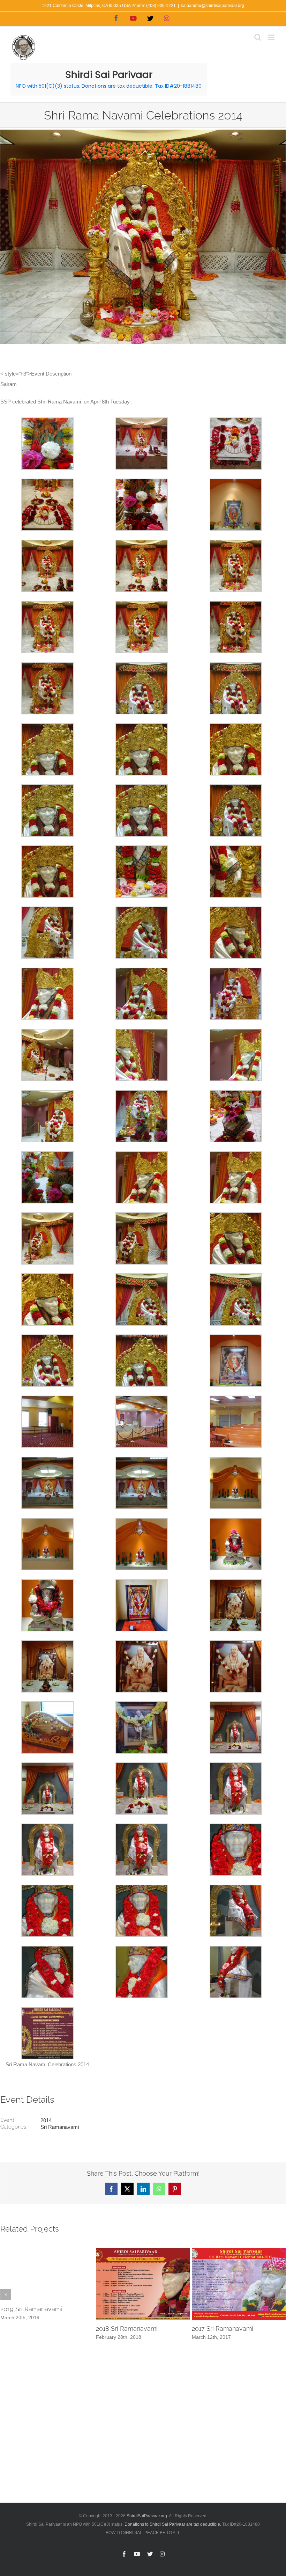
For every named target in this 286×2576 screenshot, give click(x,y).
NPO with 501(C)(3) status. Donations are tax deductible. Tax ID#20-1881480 (109, 86)
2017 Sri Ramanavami (223, 2328)
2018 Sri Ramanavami (127, 2328)
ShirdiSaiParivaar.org (147, 2516)
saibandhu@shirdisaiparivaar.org (213, 6)
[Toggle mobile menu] (272, 37)
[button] (6, 2294)
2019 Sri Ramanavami (31, 2309)
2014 (46, 2120)
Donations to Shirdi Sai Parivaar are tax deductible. (173, 2524)
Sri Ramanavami (60, 2127)
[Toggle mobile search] (258, 37)
